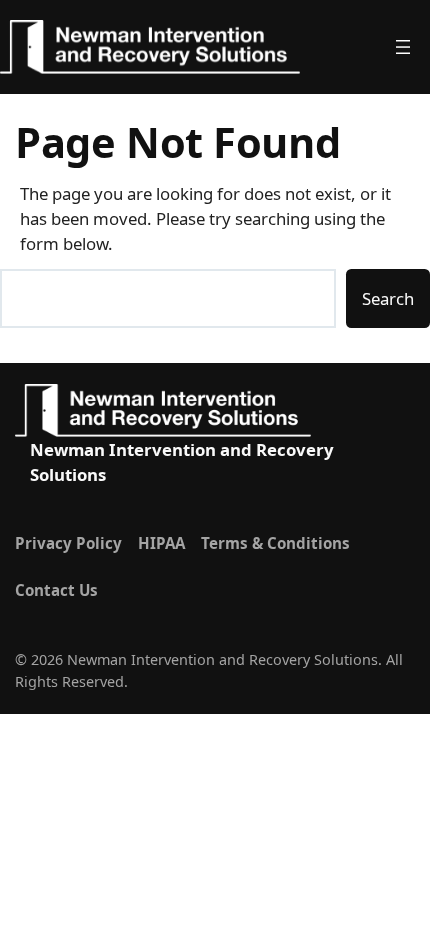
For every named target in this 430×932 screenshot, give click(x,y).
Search (388, 298)
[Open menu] (410, 47)
